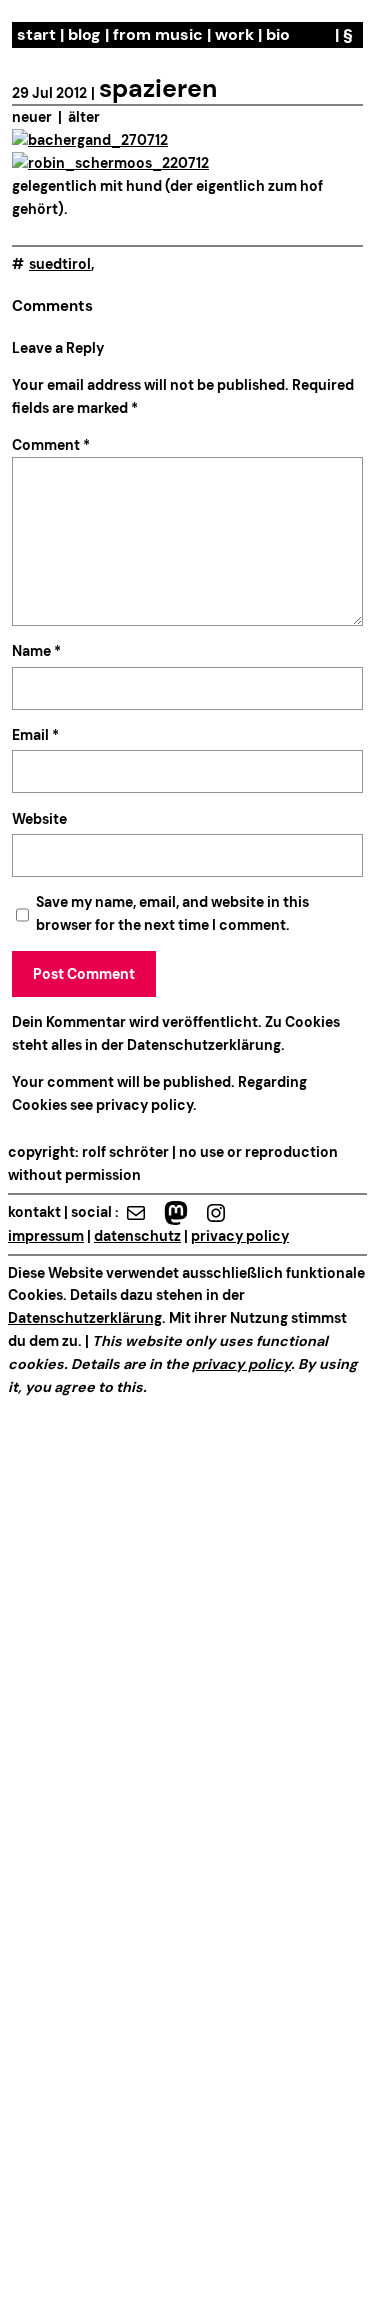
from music (158, 34)
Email (35, 735)
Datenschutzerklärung (204, 1045)
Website (39, 819)
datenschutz (137, 1236)
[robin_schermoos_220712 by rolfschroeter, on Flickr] (110, 163)
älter (84, 117)
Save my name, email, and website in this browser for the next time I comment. (172, 913)
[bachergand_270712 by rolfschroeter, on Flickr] (90, 140)
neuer (32, 117)
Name (36, 651)
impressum (46, 1236)
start (36, 34)
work (234, 34)
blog (84, 34)
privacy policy (143, 1105)
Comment (51, 445)
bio (278, 34)
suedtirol (60, 264)
